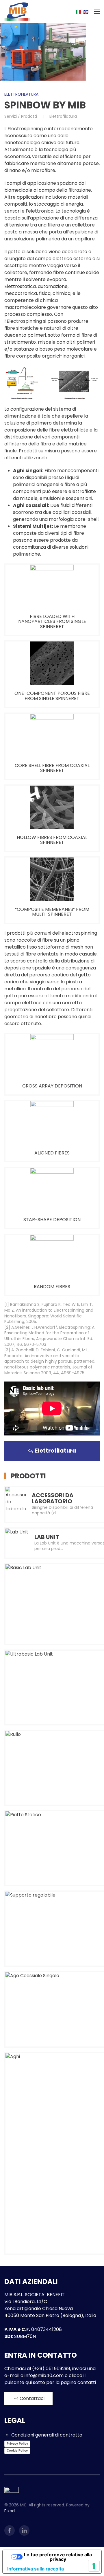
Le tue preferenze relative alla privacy (58, 2557)
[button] (97, 12)
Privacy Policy (17, 2443)
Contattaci (32, 2398)
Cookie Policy (17, 2450)
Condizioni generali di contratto (47, 2435)
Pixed (10, 2511)
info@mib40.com (44, 2375)
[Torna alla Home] (17, 12)
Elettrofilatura (21, 94)
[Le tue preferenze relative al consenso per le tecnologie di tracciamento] (94, 2566)
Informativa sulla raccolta (36, 2569)
